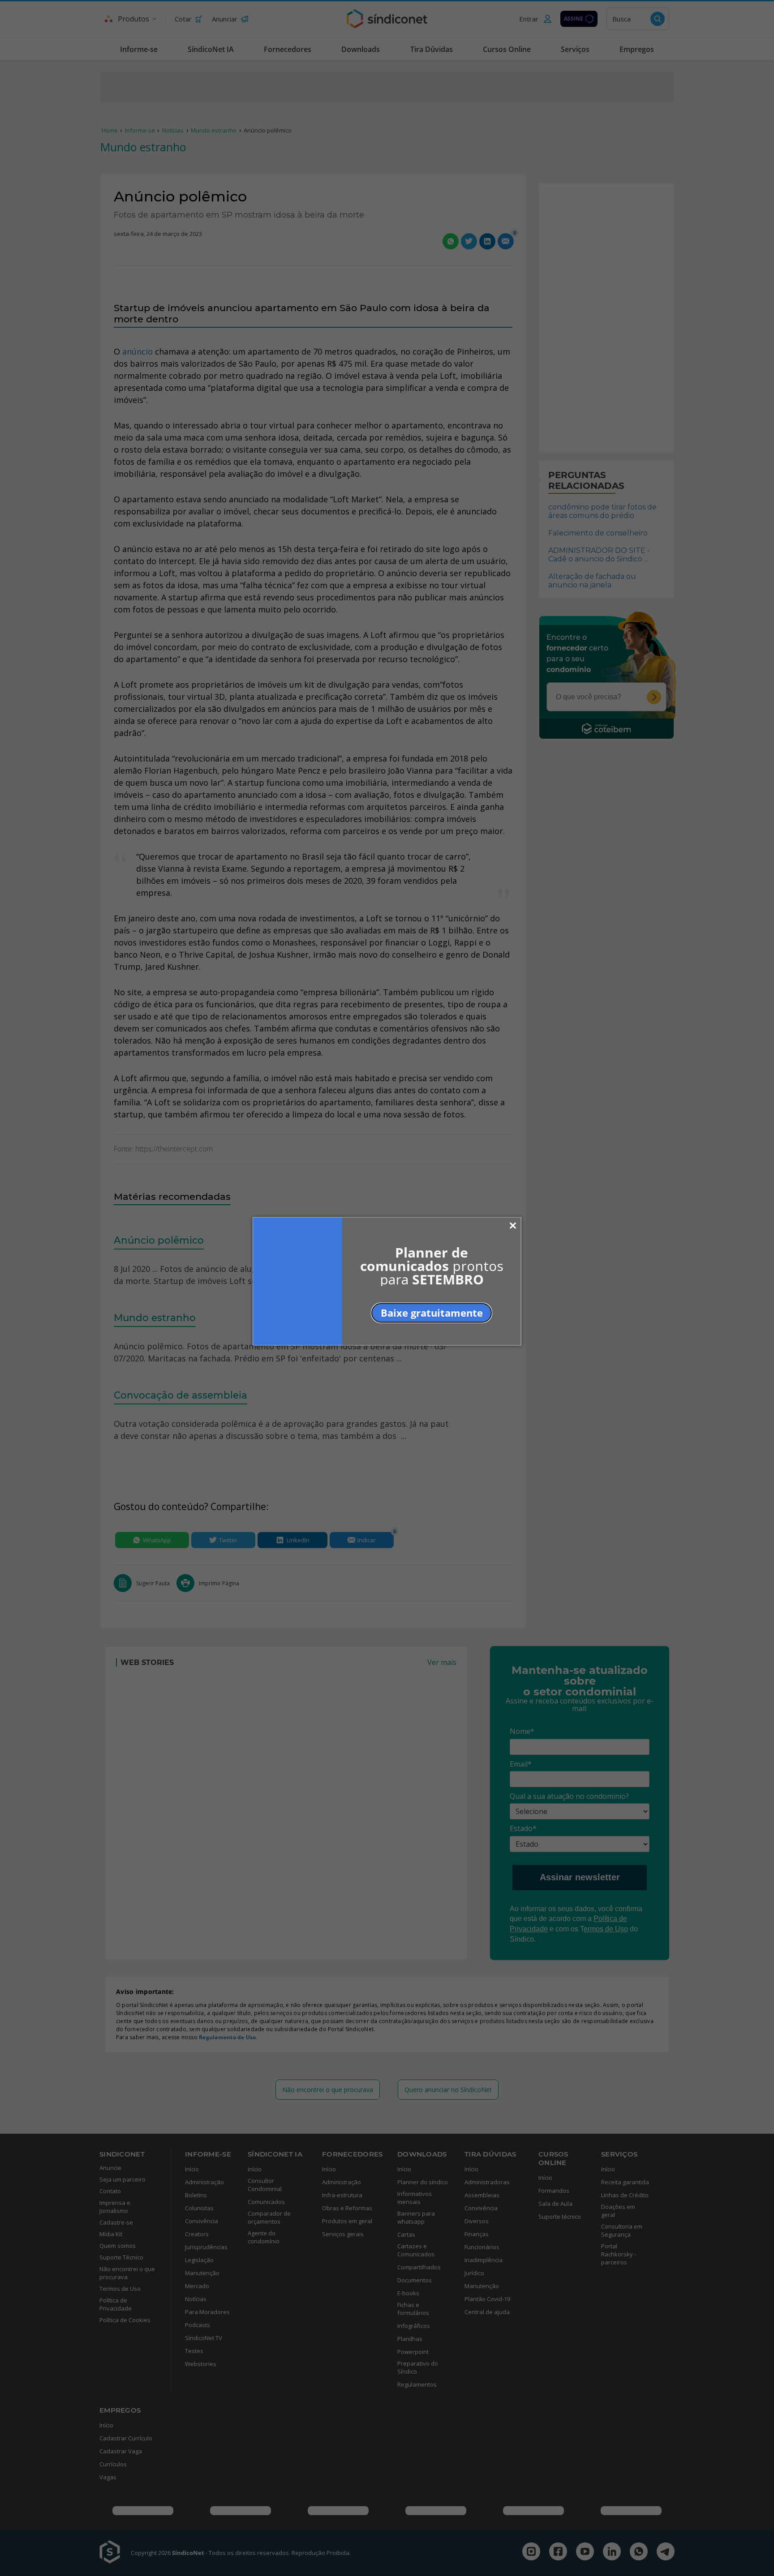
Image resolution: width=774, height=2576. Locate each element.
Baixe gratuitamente (432, 1312)
